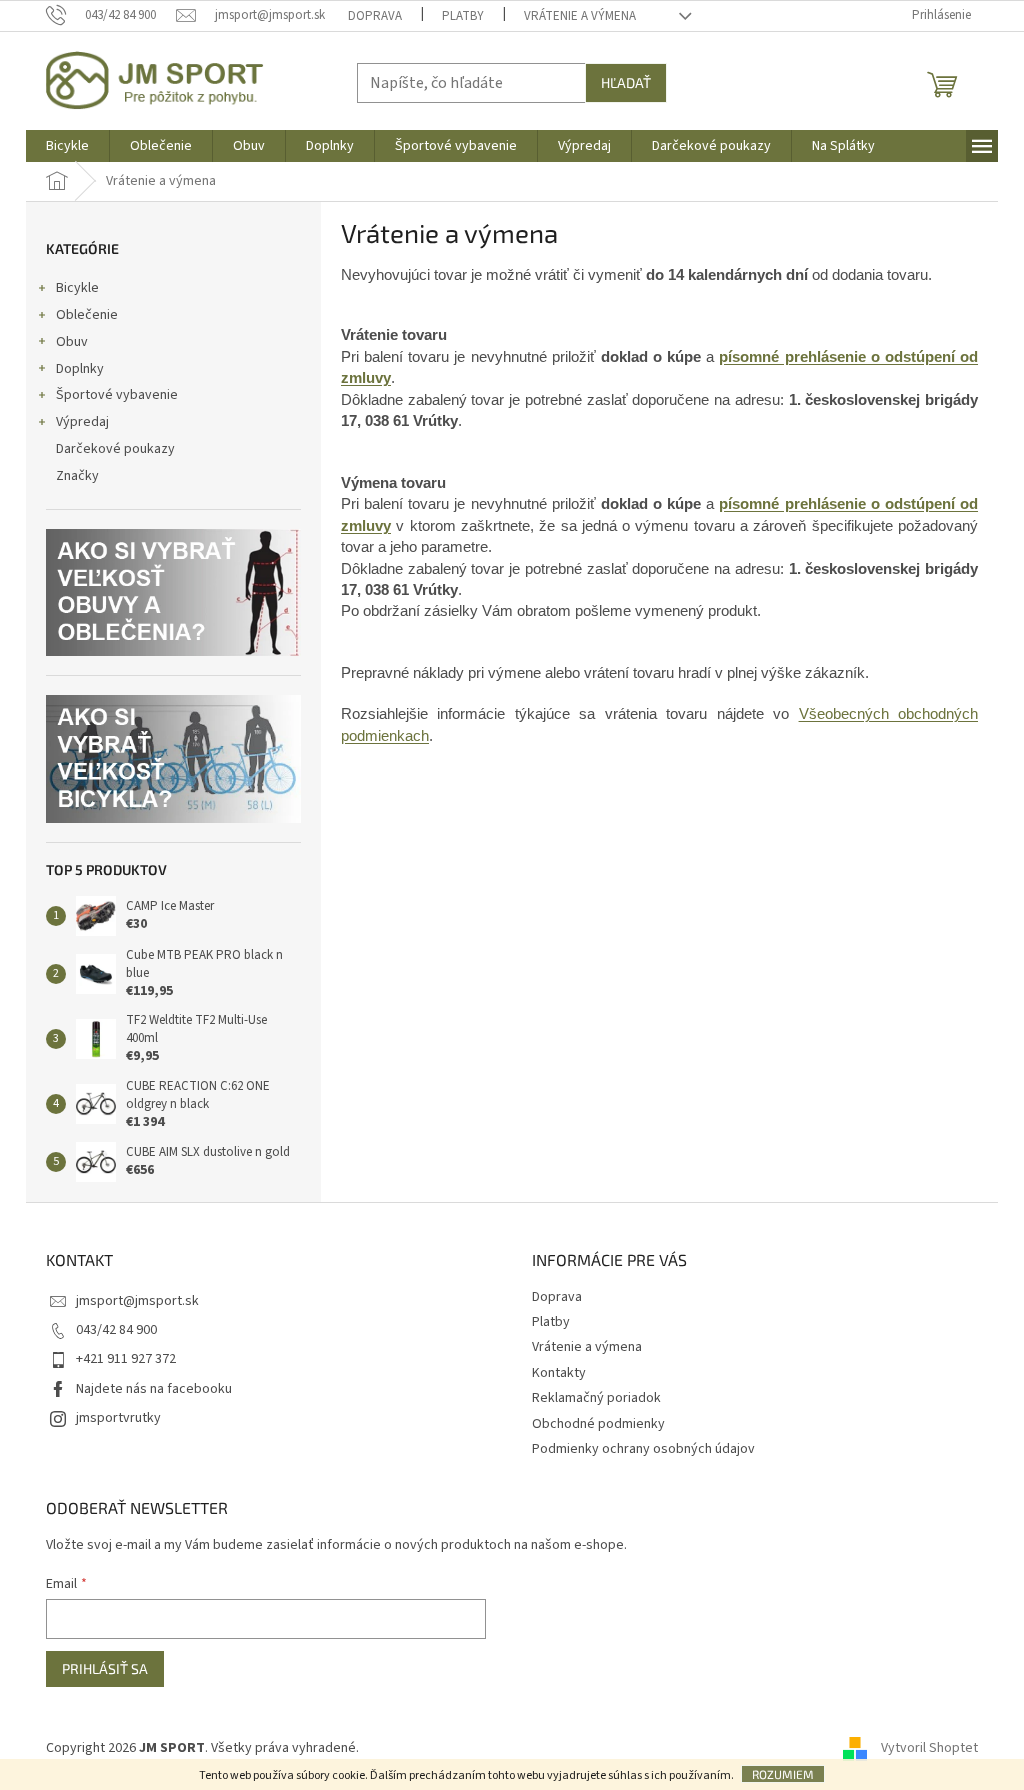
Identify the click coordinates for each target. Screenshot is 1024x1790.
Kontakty (559, 1373)
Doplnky (80, 369)
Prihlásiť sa (105, 1668)
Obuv (72, 342)
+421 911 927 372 (126, 1359)
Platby (463, 16)
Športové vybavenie (117, 395)
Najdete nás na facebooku (154, 1389)
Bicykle (77, 288)
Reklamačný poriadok (596, 1398)
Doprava (375, 16)
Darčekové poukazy (115, 449)
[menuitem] (67, 146)
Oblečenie (87, 315)
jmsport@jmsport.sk (137, 1301)
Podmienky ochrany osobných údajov (643, 1449)
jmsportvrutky (118, 1418)
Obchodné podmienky (598, 1424)
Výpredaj (82, 422)
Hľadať (626, 82)
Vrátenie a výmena (580, 16)
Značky (77, 476)
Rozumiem (783, 1774)
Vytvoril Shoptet (929, 1748)
